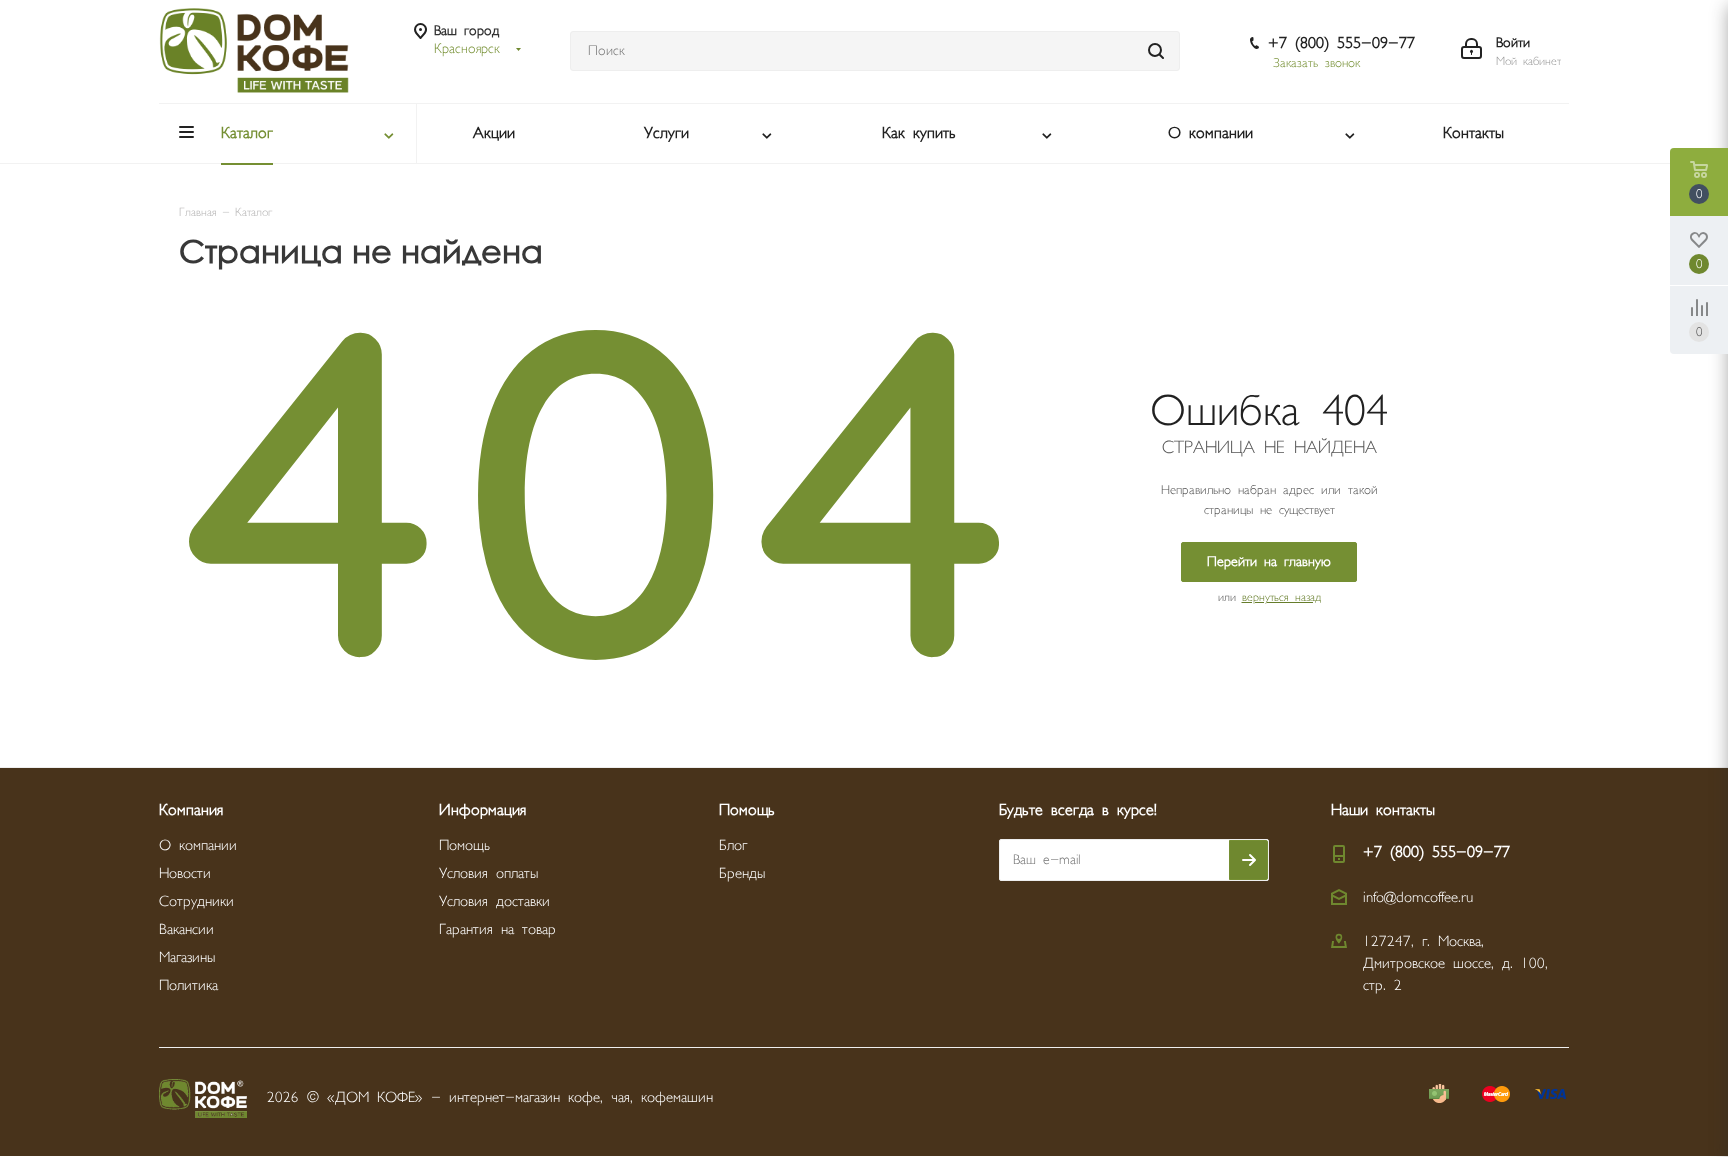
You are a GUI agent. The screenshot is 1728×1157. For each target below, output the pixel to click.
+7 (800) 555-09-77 (1341, 43)
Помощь (464, 845)
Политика (188, 985)
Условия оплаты (488, 873)
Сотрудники (196, 901)
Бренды (742, 873)
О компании (198, 845)
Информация (482, 810)
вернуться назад (1281, 597)
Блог (733, 845)
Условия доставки (494, 901)
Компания (191, 810)
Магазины (187, 957)
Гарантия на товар (497, 929)
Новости (185, 873)
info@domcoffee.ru (1418, 897)
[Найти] (1156, 51)
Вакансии (186, 929)
